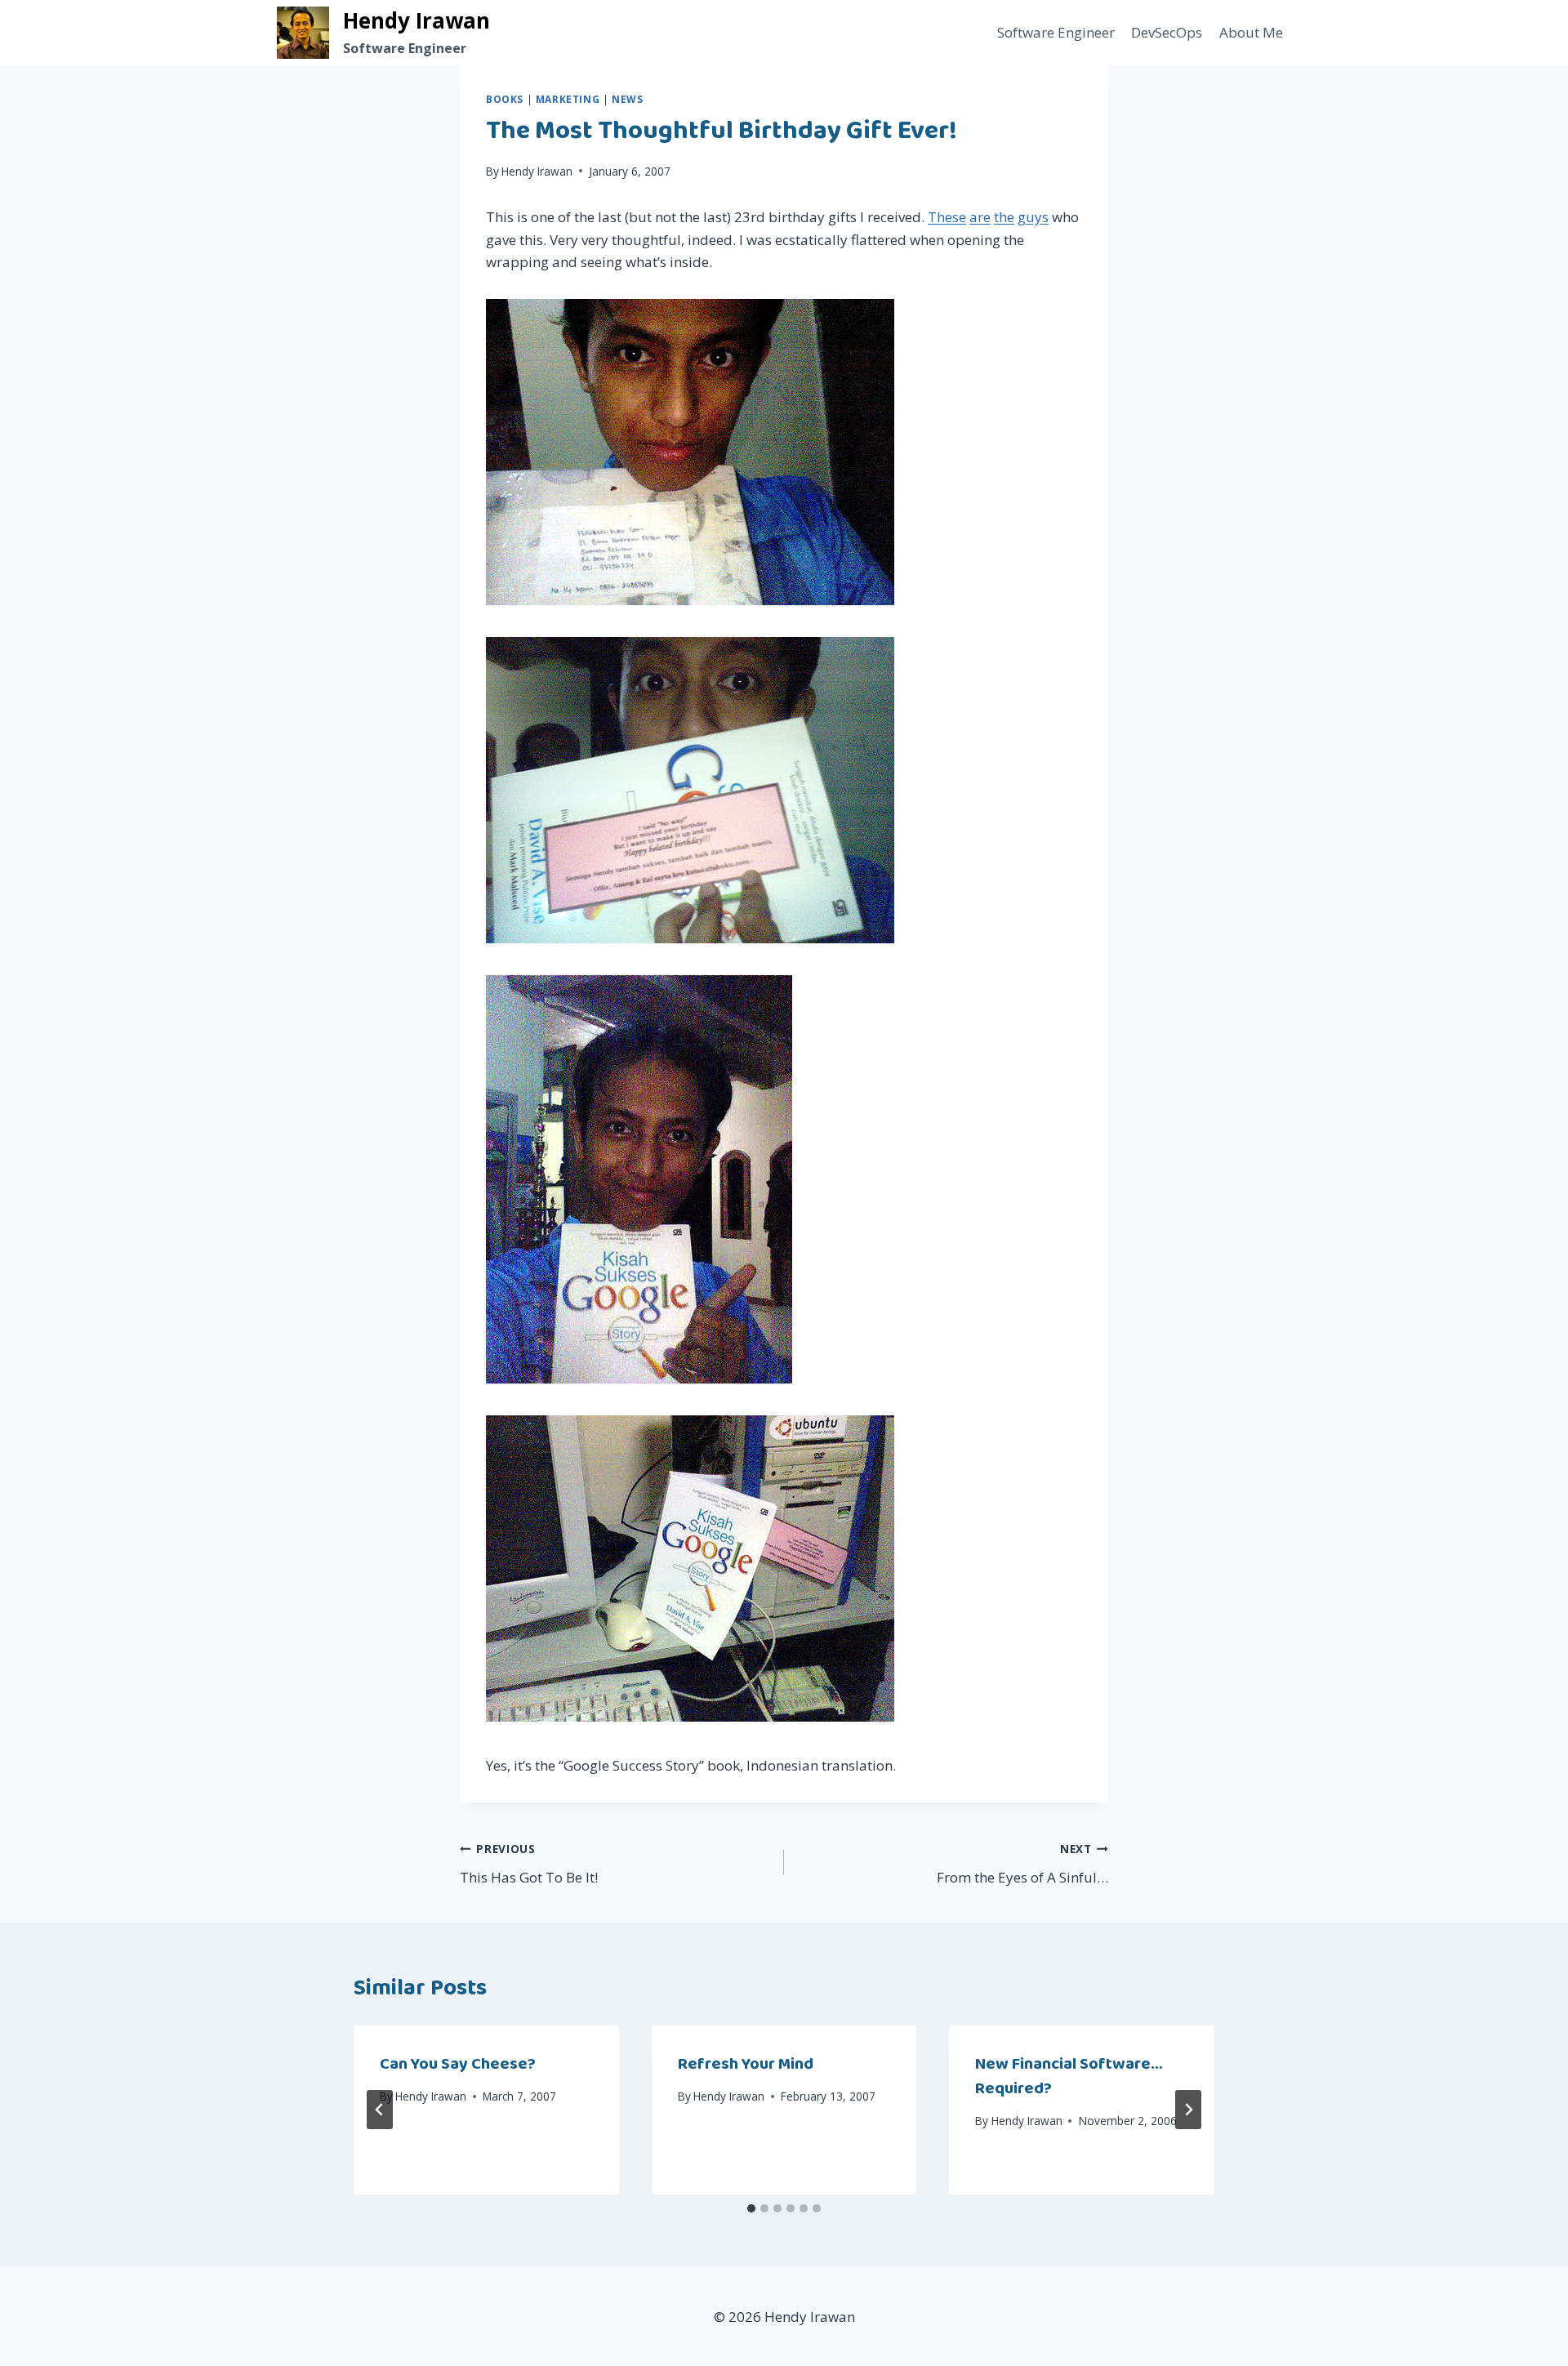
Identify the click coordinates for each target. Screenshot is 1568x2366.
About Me (1251, 32)
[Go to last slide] (380, 2110)
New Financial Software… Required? (1069, 2076)
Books (505, 99)
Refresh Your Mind (746, 2064)
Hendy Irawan (537, 171)
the (1004, 217)
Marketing (568, 99)
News (627, 99)
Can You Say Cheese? (458, 2064)
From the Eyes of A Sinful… (1022, 1864)
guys (1033, 217)
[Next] (1188, 2110)
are (980, 217)
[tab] (751, 2208)
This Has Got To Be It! (529, 1864)
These (947, 217)
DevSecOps (1167, 32)
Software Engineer (1056, 32)
